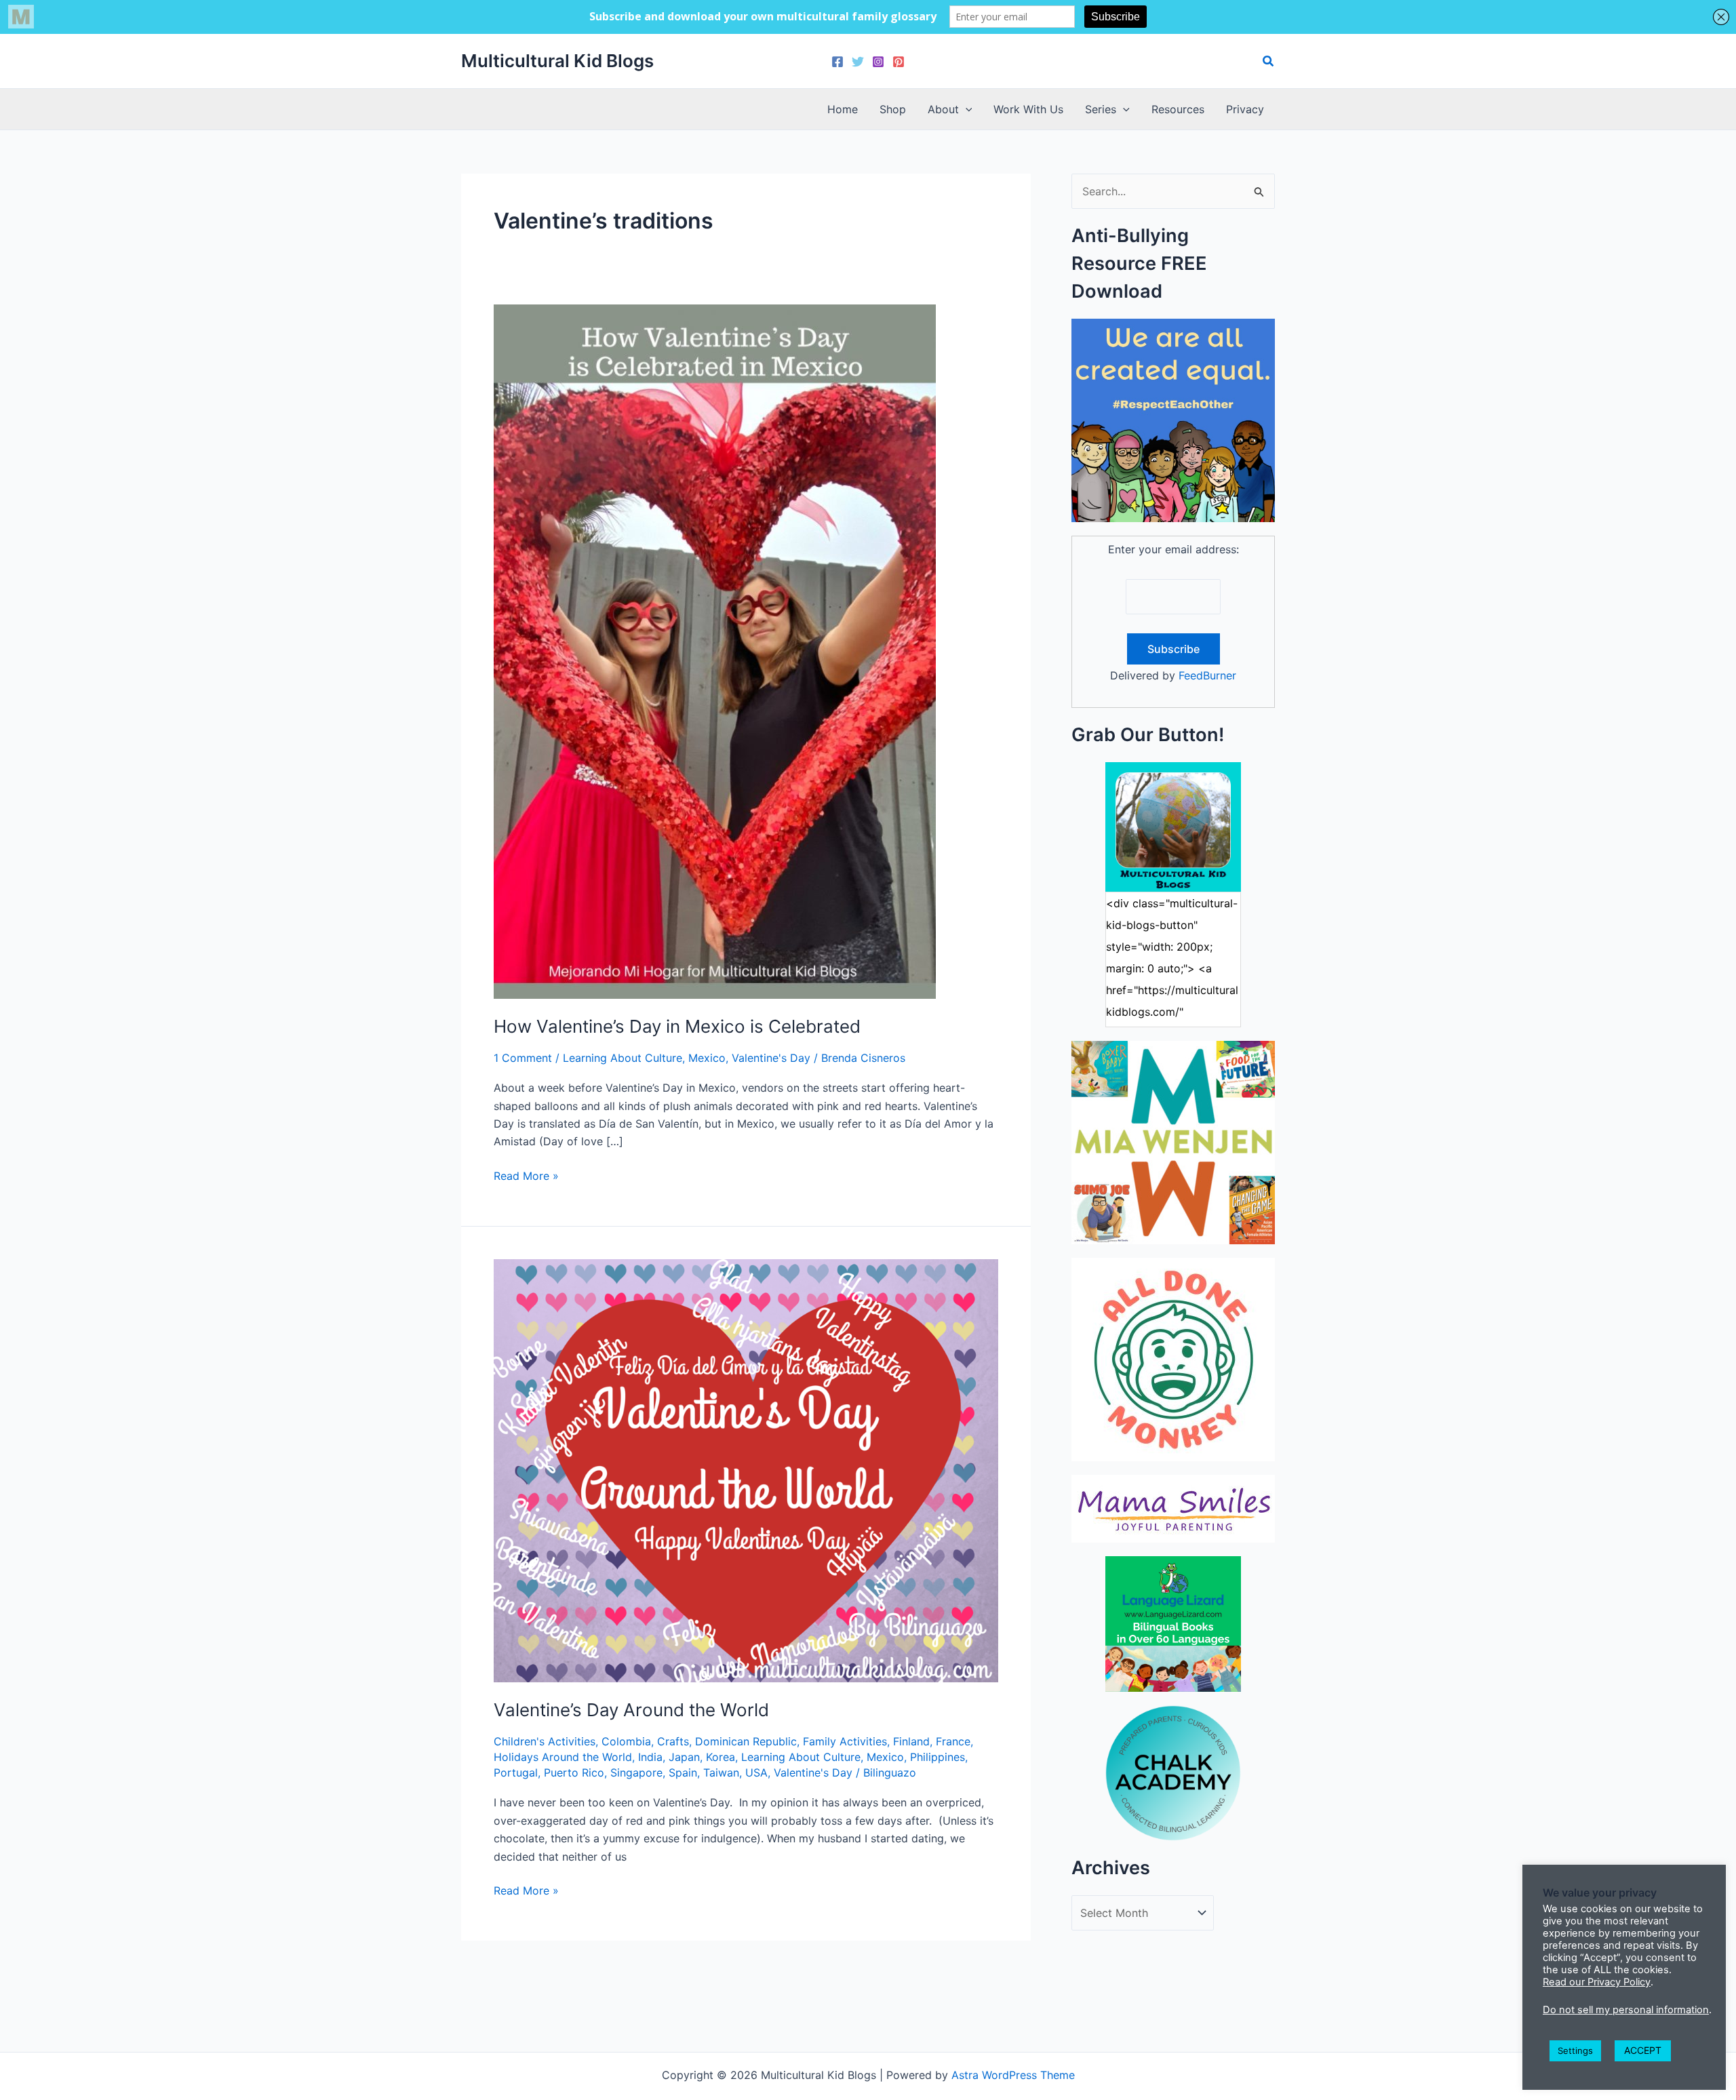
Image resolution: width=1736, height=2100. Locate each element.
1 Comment (523, 1058)
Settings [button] (1575, 2051)
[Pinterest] (899, 62)
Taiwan (721, 1772)
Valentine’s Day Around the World (631, 1710)
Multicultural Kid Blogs (557, 61)
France (953, 1741)
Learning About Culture (623, 1058)
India (650, 1757)
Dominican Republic (746, 1741)
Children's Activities (545, 1741)
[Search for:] (1173, 191)
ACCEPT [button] (1643, 2050)
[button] (1269, 61)
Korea (721, 1757)
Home (843, 109)
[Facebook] (837, 62)
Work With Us (1028, 109)
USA (756, 1772)
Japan (684, 1757)
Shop (893, 109)
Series (1101, 109)
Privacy (1245, 109)
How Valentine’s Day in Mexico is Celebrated (677, 1026)
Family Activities (845, 1741)
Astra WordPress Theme (1013, 2075)
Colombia (626, 1741)
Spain (683, 1772)
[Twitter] (858, 62)
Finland (911, 1741)
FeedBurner (1207, 675)
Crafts (673, 1741)
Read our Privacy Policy (1597, 1982)
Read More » (526, 1176)
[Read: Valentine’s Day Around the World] (746, 1469)
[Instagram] (878, 62)
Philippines (938, 1757)
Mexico (707, 1058)
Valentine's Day (771, 1058)
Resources (1178, 109)
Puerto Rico (574, 1772)
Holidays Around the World (563, 1757)
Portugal (516, 1772)
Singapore (636, 1772)
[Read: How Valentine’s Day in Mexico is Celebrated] (715, 650)
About (943, 109)
